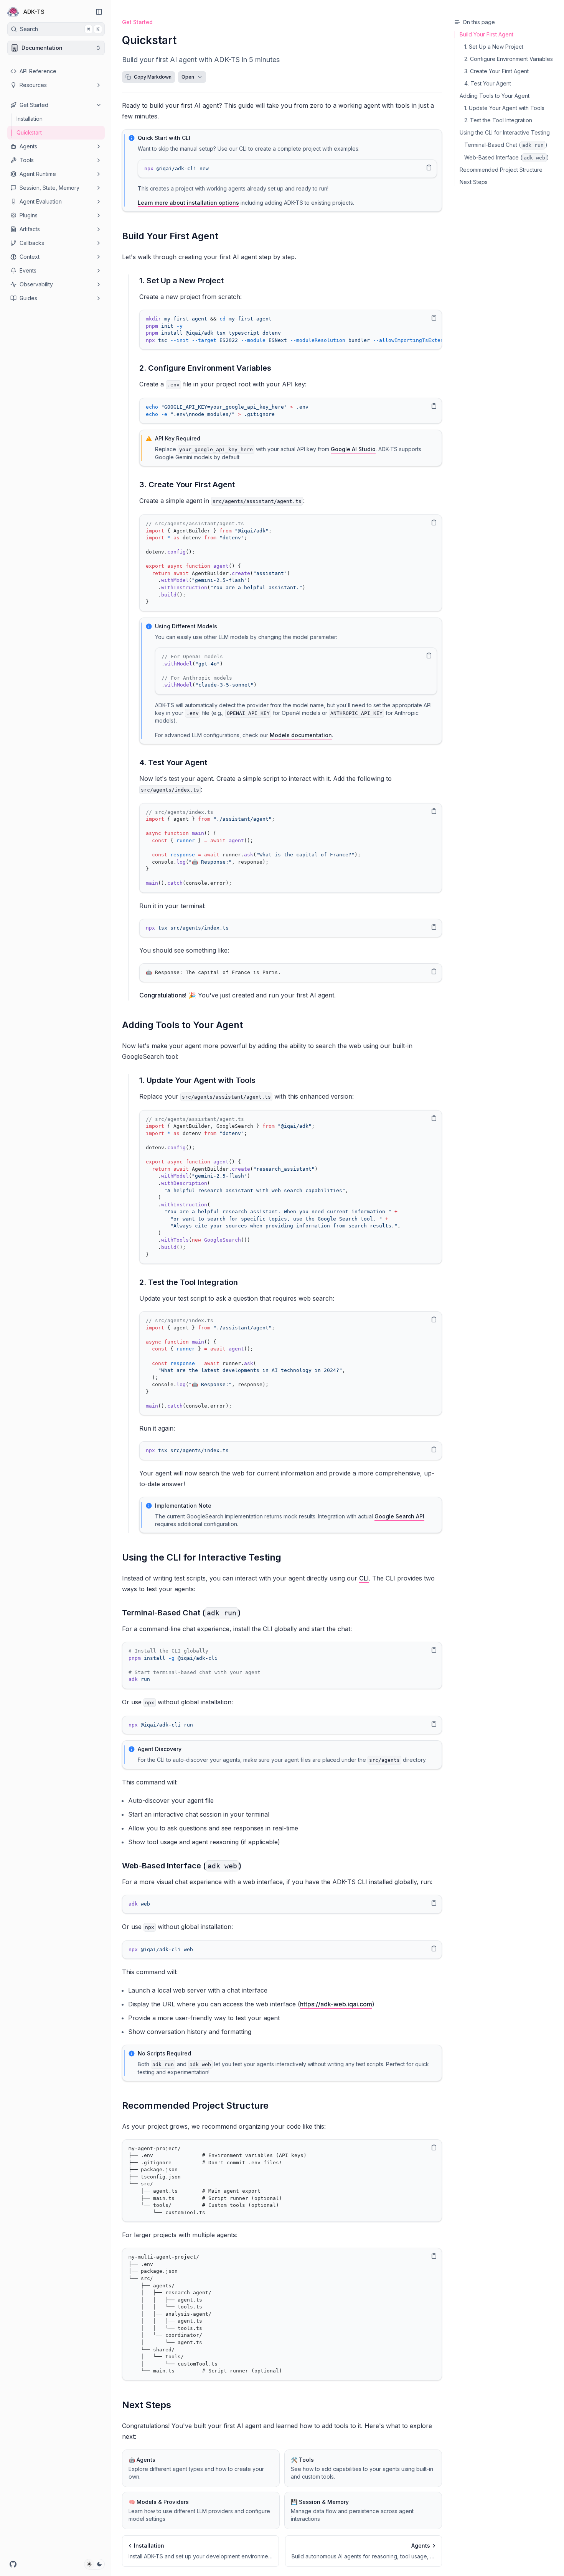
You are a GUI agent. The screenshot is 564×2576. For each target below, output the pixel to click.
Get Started (34, 105)
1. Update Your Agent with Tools (197, 1080)
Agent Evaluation (41, 201)
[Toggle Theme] (94, 2564)
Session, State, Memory (49, 188)
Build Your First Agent (170, 236)
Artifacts (30, 229)
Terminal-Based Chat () (181, 1613)
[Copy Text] (429, 168)
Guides (28, 298)
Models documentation (301, 735)
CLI (364, 1578)
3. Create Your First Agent (187, 485)
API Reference (38, 71)
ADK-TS (34, 12)
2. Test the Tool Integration (189, 1282)
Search (60, 29)
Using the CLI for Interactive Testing (202, 1557)
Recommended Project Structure (195, 2105)
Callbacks (32, 243)
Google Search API (399, 1516)
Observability (36, 284)
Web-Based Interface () (182, 1866)
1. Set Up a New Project (181, 281)
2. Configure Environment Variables (205, 368)
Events (28, 270)
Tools (27, 160)
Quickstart (29, 132)
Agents (28, 146)
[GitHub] (13, 2564)
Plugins (29, 215)
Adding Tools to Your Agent (182, 1025)
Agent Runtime (38, 174)
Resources (33, 85)
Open (188, 77)
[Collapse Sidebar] (99, 12)
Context (30, 257)
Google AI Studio (353, 449)
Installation (30, 119)
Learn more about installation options (188, 203)
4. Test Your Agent (173, 762)
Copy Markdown (153, 77)
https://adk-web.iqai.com (336, 2004)
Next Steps (147, 2405)
